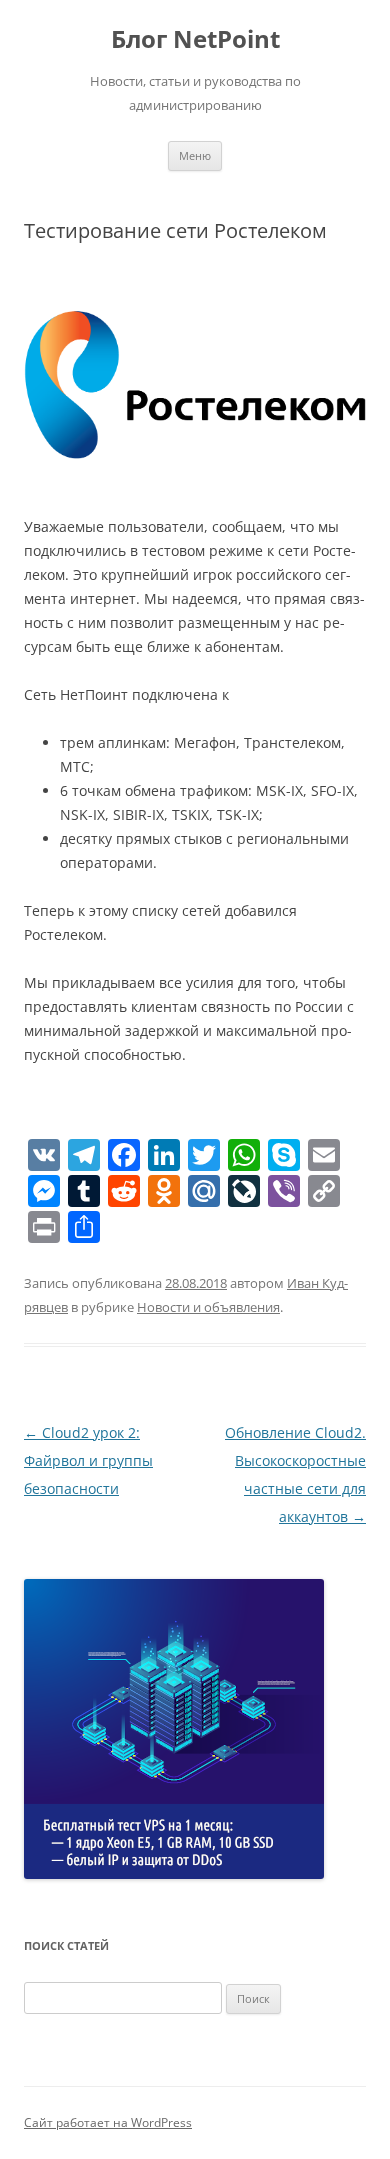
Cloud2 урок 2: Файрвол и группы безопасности (88, 1460)
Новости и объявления (208, 1307)
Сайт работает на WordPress (108, 2122)
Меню (195, 155)
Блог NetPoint (195, 39)
